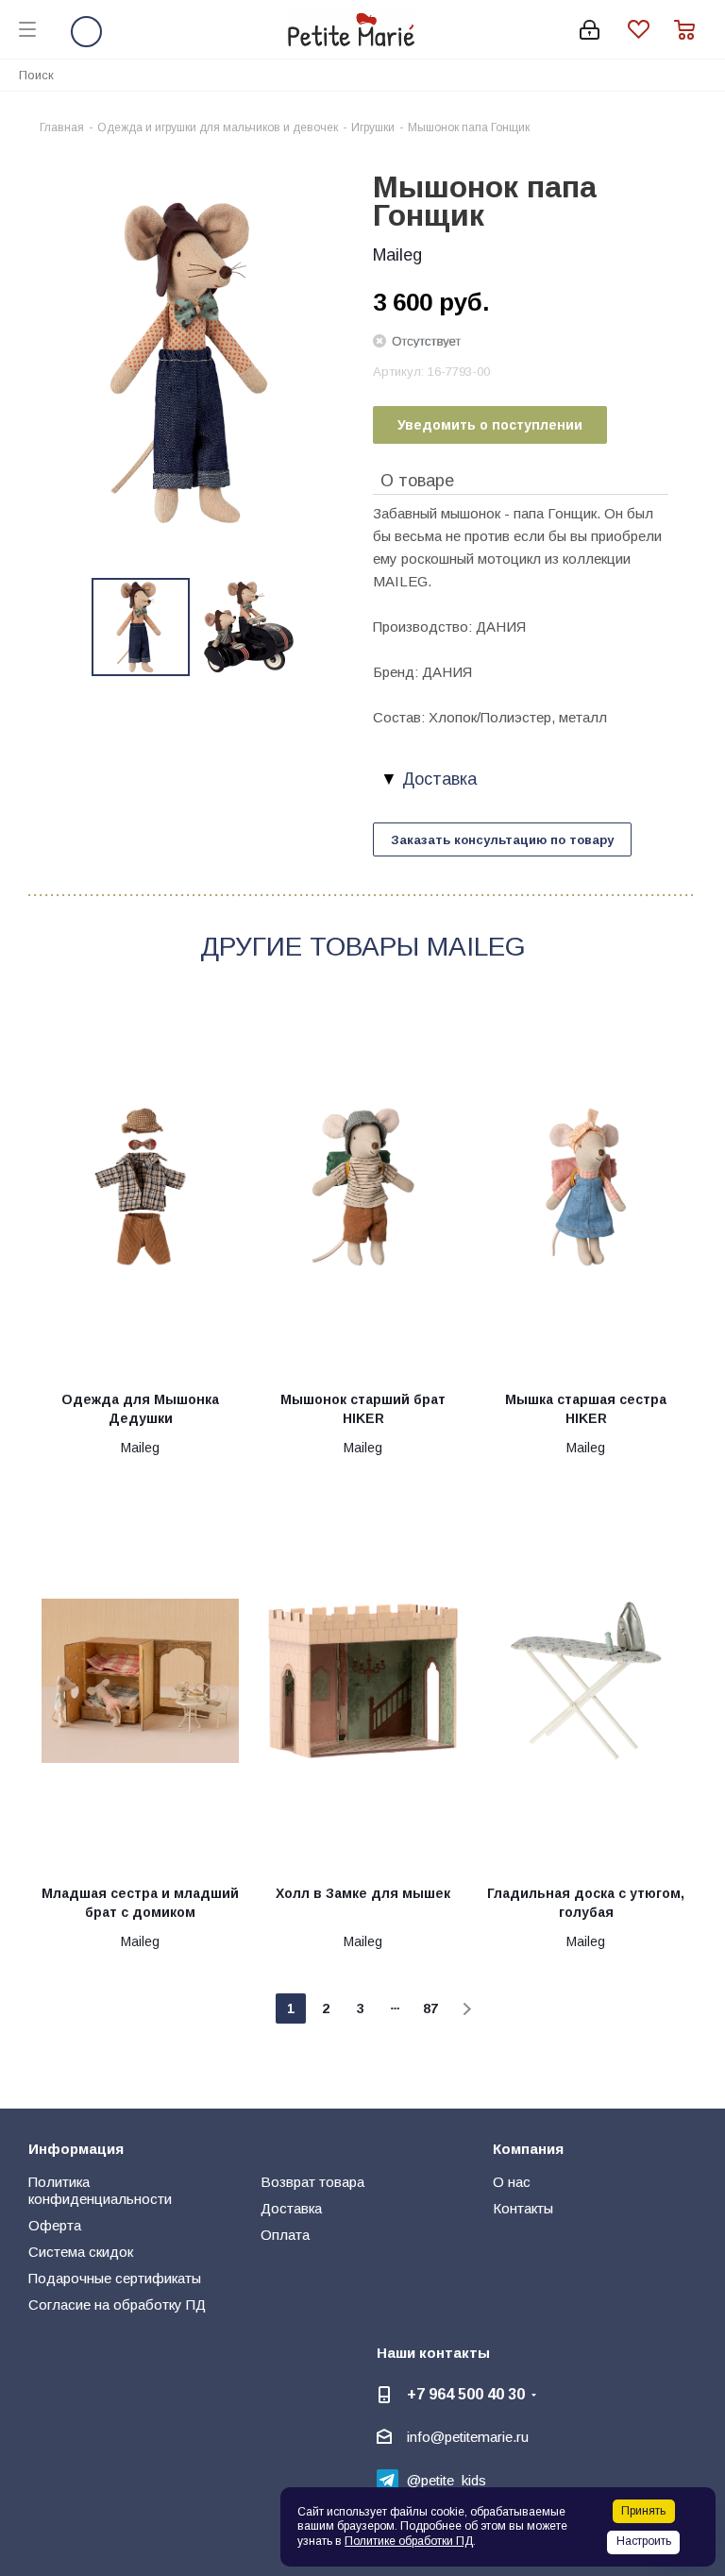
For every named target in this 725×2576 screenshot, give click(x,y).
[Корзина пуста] (690, 30)
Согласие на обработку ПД (117, 2305)
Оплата (285, 2235)
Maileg (397, 255)
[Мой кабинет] (590, 30)
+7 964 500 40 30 (466, 2394)
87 (430, 2008)
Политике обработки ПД (409, 2541)
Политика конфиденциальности (100, 2190)
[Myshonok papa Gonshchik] (195, 361)
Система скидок (81, 2252)
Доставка (291, 2208)
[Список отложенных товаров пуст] (651, 30)
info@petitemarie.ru (468, 2437)
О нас (512, 2182)
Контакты (523, 2208)
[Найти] (700, 74)
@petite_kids (447, 2480)
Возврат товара (312, 2182)
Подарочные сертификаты (115, 2278)
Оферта (55, 2225)
